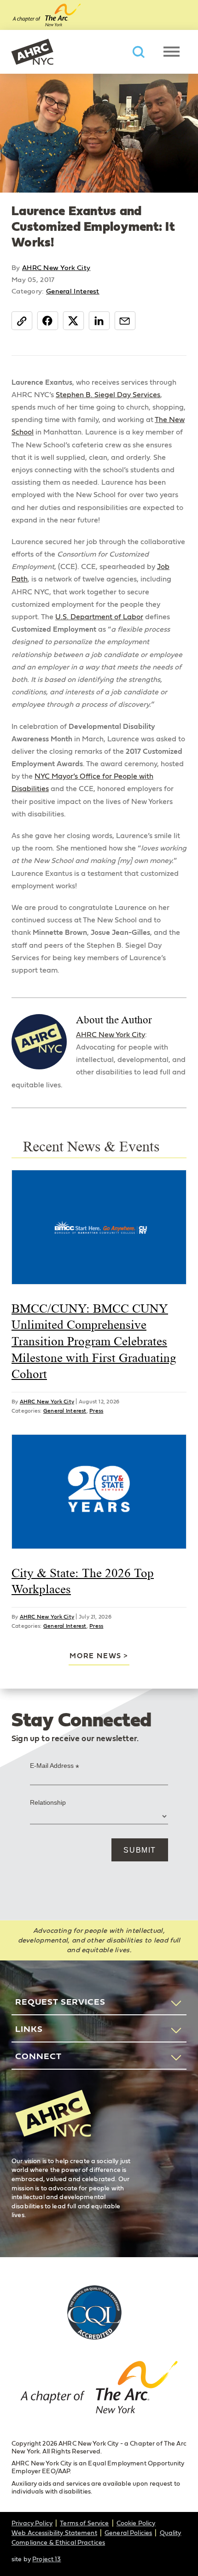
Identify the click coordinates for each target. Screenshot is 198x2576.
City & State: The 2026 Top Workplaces (83, 1581)
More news (95, 1656)
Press (96, 1411)
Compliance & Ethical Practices (58, 2543)
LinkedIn (99, 320)
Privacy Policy (32, 2523)
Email (125, 320)
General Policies (128, 2533)
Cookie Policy (136, 2523)
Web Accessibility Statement (54, 2533)
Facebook (48, 320)
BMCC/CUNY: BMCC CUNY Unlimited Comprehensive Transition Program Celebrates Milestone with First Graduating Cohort (94, 1341)
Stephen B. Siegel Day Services (108, 395)
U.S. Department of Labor (99, 617)
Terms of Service (84, 2523)
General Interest (73, 291)
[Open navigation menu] (172, 52)
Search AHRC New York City (139, 52)
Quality (171, 2533)
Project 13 (47, 2559)
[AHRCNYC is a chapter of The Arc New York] (99, 2392)
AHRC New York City (32, 52)
